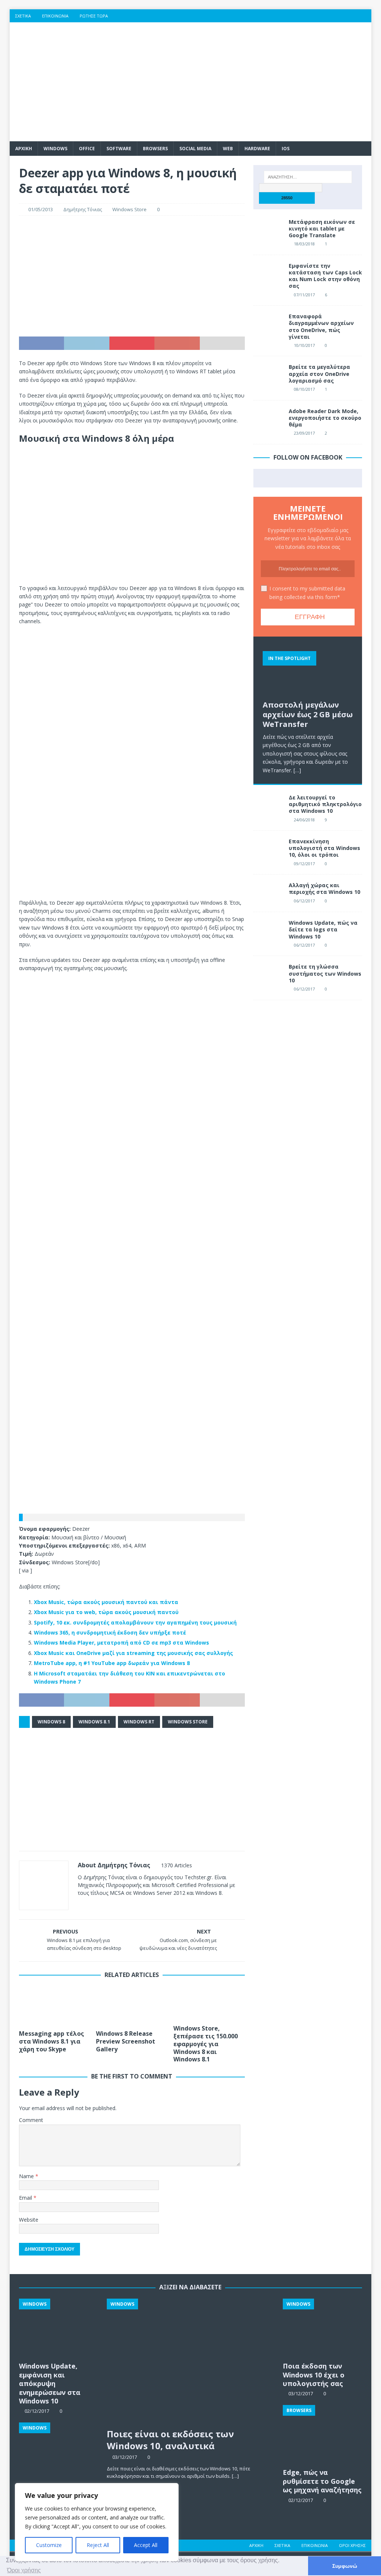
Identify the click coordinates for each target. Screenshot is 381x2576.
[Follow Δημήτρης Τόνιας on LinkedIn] (127, 1906)
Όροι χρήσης (352, 2545)
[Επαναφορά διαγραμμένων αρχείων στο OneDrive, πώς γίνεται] (268, 324)
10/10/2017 (304, 345)
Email (26, 2198)
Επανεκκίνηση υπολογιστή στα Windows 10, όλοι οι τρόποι (324, 848)
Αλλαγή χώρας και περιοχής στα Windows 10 (324, 888)
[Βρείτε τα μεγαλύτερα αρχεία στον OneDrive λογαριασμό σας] (268, 375)
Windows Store (129, 209)
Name (27, 2176)
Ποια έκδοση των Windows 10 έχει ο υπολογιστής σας (314, 2375)
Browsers (155, 149)
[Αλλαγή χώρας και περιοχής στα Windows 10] (268, 893)
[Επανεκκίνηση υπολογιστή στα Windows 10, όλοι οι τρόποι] (268, 849)
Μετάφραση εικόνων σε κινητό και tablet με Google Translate (322, 228)
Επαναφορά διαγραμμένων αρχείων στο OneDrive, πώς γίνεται (321, 326)
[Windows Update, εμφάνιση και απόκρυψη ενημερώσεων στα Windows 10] (59, 2328)
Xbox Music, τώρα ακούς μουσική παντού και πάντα (106, 1602)
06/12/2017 (304, 901)
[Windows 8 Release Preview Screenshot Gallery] (132, 2006)
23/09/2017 (304, 433)
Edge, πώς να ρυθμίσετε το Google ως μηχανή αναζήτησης (322, 2481)
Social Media (195, 149)
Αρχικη (24, 149)
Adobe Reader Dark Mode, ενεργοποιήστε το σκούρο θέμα (325, 418)
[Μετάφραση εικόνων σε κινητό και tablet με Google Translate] (268, 230)
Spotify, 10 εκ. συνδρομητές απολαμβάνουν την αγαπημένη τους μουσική (135, 1622)
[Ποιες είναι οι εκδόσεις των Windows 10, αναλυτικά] (191, 2361)
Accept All (146, 2545)
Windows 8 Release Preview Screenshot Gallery (126, 2041)
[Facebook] (307, 16)
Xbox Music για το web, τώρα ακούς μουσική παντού (106, 1612)
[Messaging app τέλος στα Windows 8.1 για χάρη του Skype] (55, 2006)
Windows (55, 149)
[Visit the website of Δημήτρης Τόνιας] (80, 1906)
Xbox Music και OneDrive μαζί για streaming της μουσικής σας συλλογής (133, 1653)
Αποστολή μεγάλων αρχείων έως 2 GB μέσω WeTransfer (308, 714)
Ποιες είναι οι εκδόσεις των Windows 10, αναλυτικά (170, 2440)
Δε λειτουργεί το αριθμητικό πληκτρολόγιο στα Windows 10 (325, 804)
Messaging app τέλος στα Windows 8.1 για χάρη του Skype (52, 2041)
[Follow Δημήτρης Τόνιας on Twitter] (102, 1906)
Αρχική (256, 2545)
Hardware (257, 149)
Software (119, 149)
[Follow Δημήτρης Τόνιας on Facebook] (90, 1906)
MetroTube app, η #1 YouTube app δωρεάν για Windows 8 (112, 1663)
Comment (31, 2120)
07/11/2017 (304, 295)
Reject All (98, 2545)
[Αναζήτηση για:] (308, 177)
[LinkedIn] (350, 16)
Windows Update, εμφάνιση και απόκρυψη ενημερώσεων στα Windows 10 (50, 2383)
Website (29, 2220)
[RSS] (365, 16)
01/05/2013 (41, 209)
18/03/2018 (304, 244)
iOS (286, 149)
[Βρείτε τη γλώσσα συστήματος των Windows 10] (268, 975)
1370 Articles (177, 1865)
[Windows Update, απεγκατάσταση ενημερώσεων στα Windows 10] (59, 2452)
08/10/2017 (304, 389)
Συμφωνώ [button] (345, 2566)
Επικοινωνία (55, 16)
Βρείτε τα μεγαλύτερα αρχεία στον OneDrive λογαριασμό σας (319, 373)
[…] (297, 770)
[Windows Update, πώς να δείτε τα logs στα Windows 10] (268, 931)
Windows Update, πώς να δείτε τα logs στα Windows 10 (323, 929)
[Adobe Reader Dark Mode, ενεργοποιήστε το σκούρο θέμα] (268, 419)
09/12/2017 (304, 864)
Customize (49, 2545)
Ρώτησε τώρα (94, 16)
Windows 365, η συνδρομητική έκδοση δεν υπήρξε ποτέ (110, 1632)
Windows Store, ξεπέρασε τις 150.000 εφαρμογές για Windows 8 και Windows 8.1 (206, 2044)
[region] (97, 2522)
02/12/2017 (301, 2500)
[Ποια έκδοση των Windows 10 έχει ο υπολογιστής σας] (322, 2328)
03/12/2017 (125, 2457)
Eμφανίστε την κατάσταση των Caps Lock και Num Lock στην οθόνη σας (325, 276)
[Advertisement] (249, 82)
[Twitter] (321, 16)
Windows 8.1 (94, 1722)
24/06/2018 (304, 820)
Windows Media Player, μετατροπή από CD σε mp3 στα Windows (121, 1643)
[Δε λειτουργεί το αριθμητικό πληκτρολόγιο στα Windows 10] (268, 805)
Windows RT (139, 1722)
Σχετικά (23, 16)
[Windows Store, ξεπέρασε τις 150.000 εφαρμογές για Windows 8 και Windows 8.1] (209, 2003)
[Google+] (336, 16)
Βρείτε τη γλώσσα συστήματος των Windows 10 (325, 973)
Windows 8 (51, 1722)
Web (228, 149)
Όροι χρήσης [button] (24, 2570)
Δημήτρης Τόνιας (83, 209)
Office (87, 149)
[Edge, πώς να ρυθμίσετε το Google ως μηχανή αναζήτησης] (322, 2435)
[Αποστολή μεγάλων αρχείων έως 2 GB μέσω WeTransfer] (308, 671)
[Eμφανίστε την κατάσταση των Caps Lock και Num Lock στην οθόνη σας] (268, 274)
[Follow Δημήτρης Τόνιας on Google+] (114, 1906)
